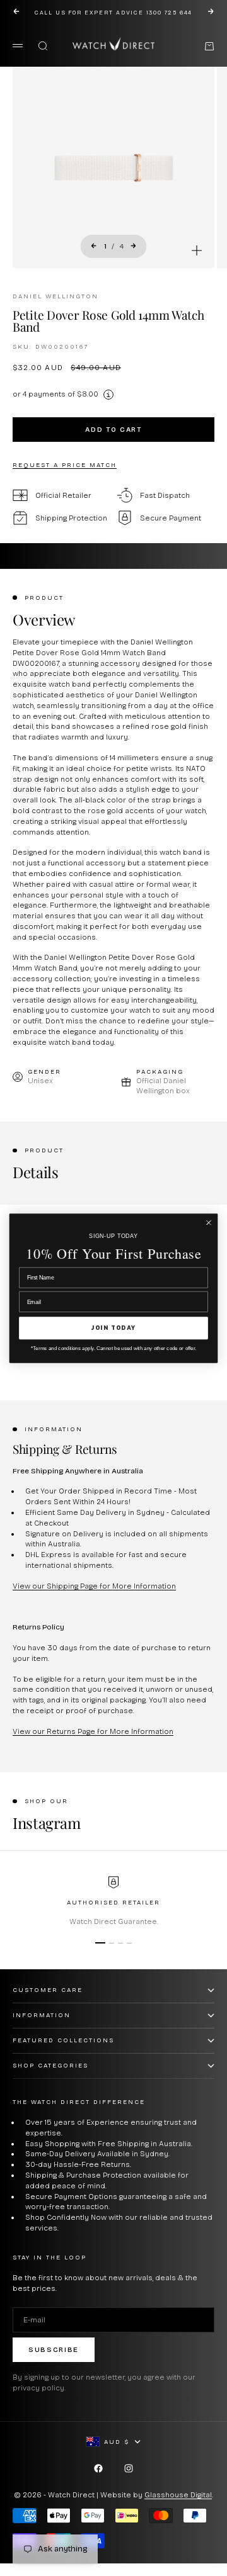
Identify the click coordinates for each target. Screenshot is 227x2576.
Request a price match (65, 465)
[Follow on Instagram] (129, 2468)
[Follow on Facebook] (98, 2468)
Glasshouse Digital (178, 2495)
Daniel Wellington (55, 296)
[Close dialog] (209, 1223)
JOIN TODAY (113, 1328)
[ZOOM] (197, 250)
